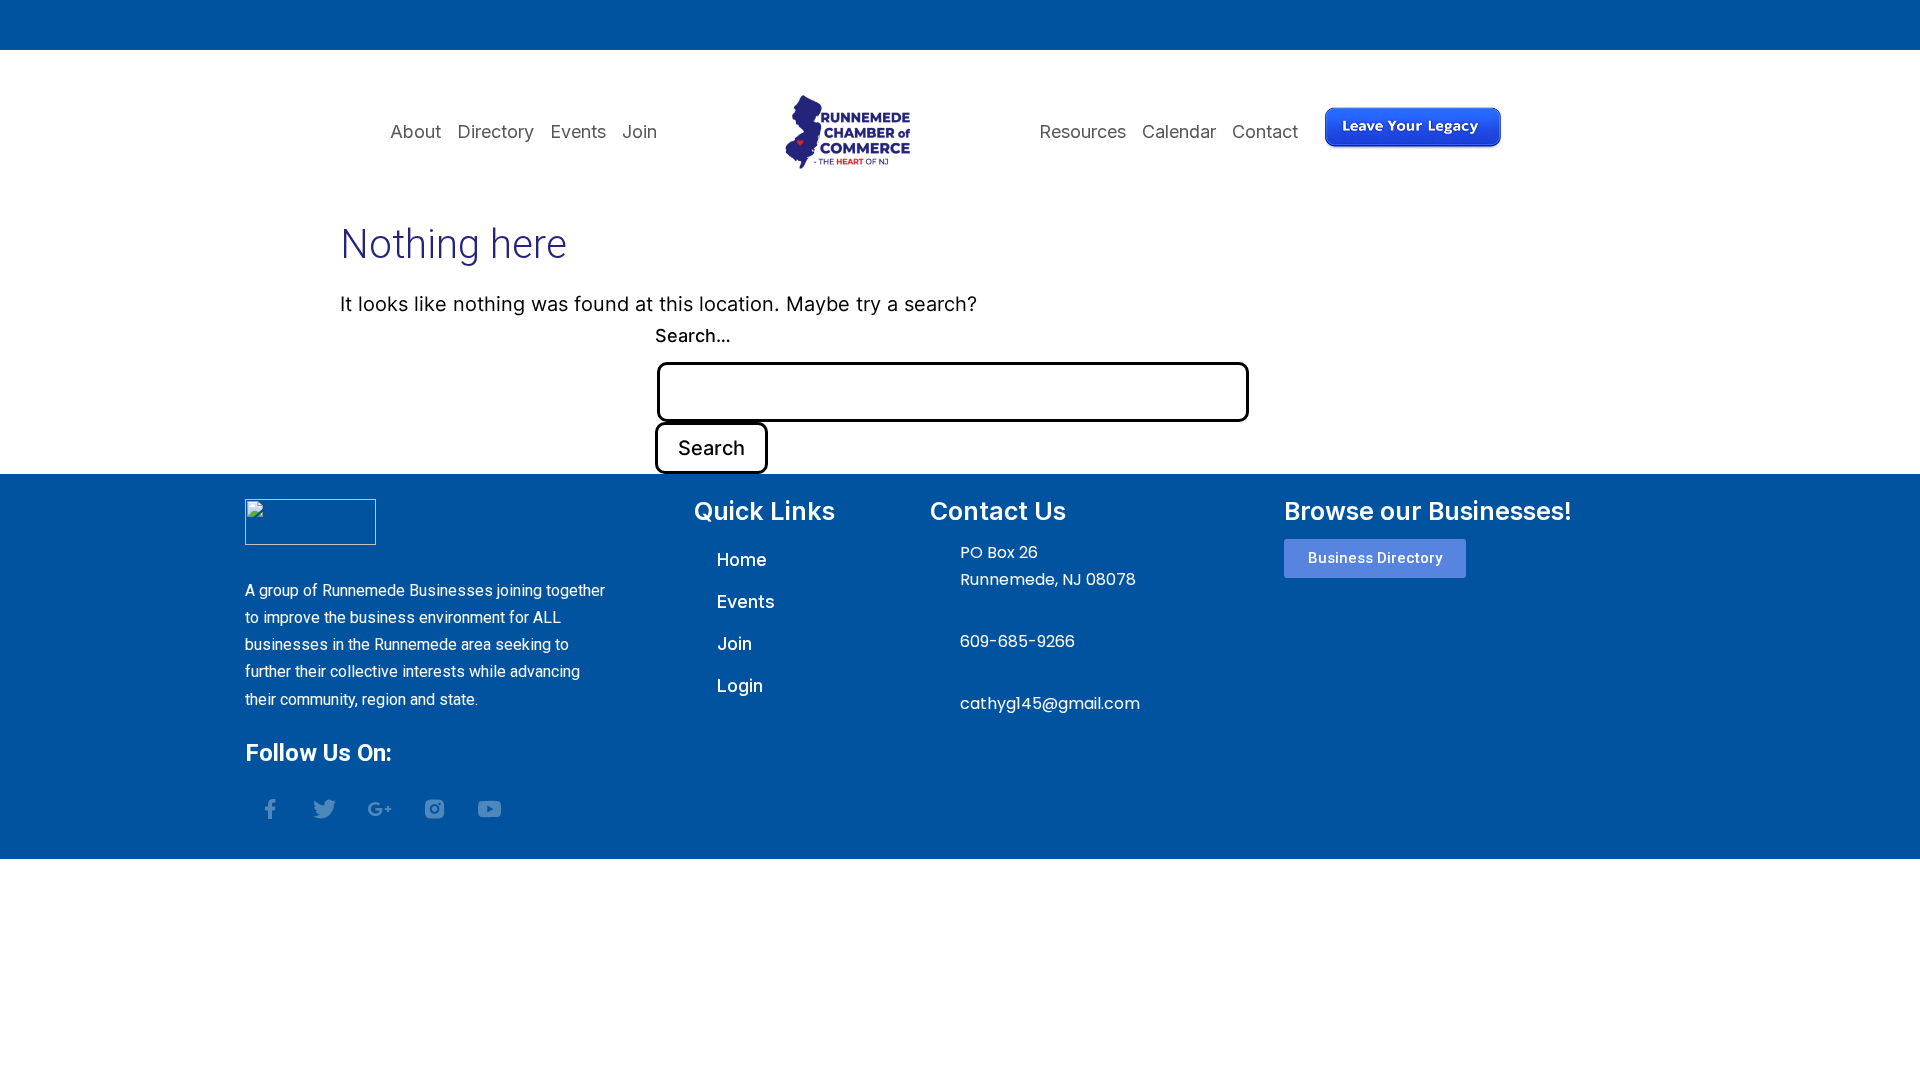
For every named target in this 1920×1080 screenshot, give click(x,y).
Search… (693, 335)
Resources (1082, 131)
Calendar (1179, 131)
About (415, 131)
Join (639, 131)
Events (578, 131)
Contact (1265, 131)
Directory (495, 131)
